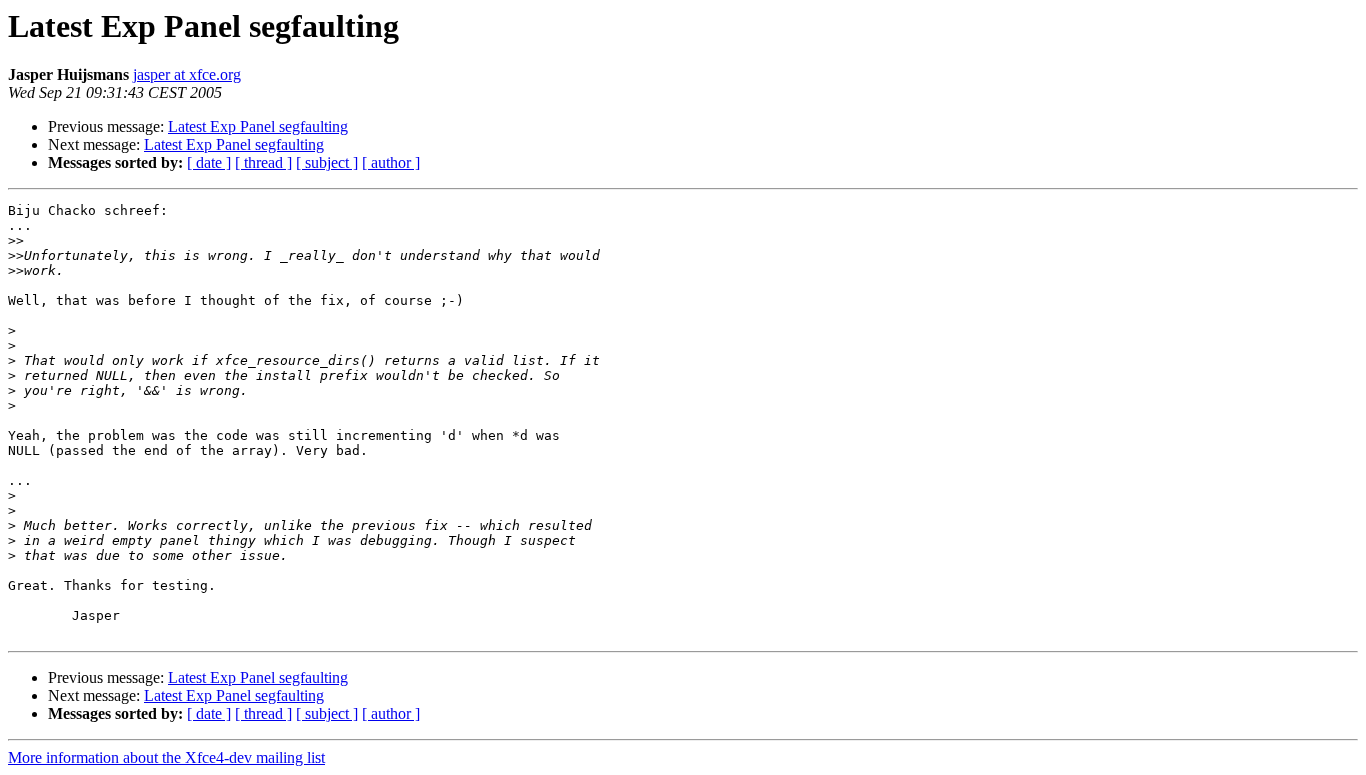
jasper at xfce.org (187, 74)
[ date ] (209, 162)
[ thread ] (263, 162)
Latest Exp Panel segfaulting (258, 126)
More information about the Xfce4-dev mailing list (166, 757)
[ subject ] (327, 162)
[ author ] (391, 162)
